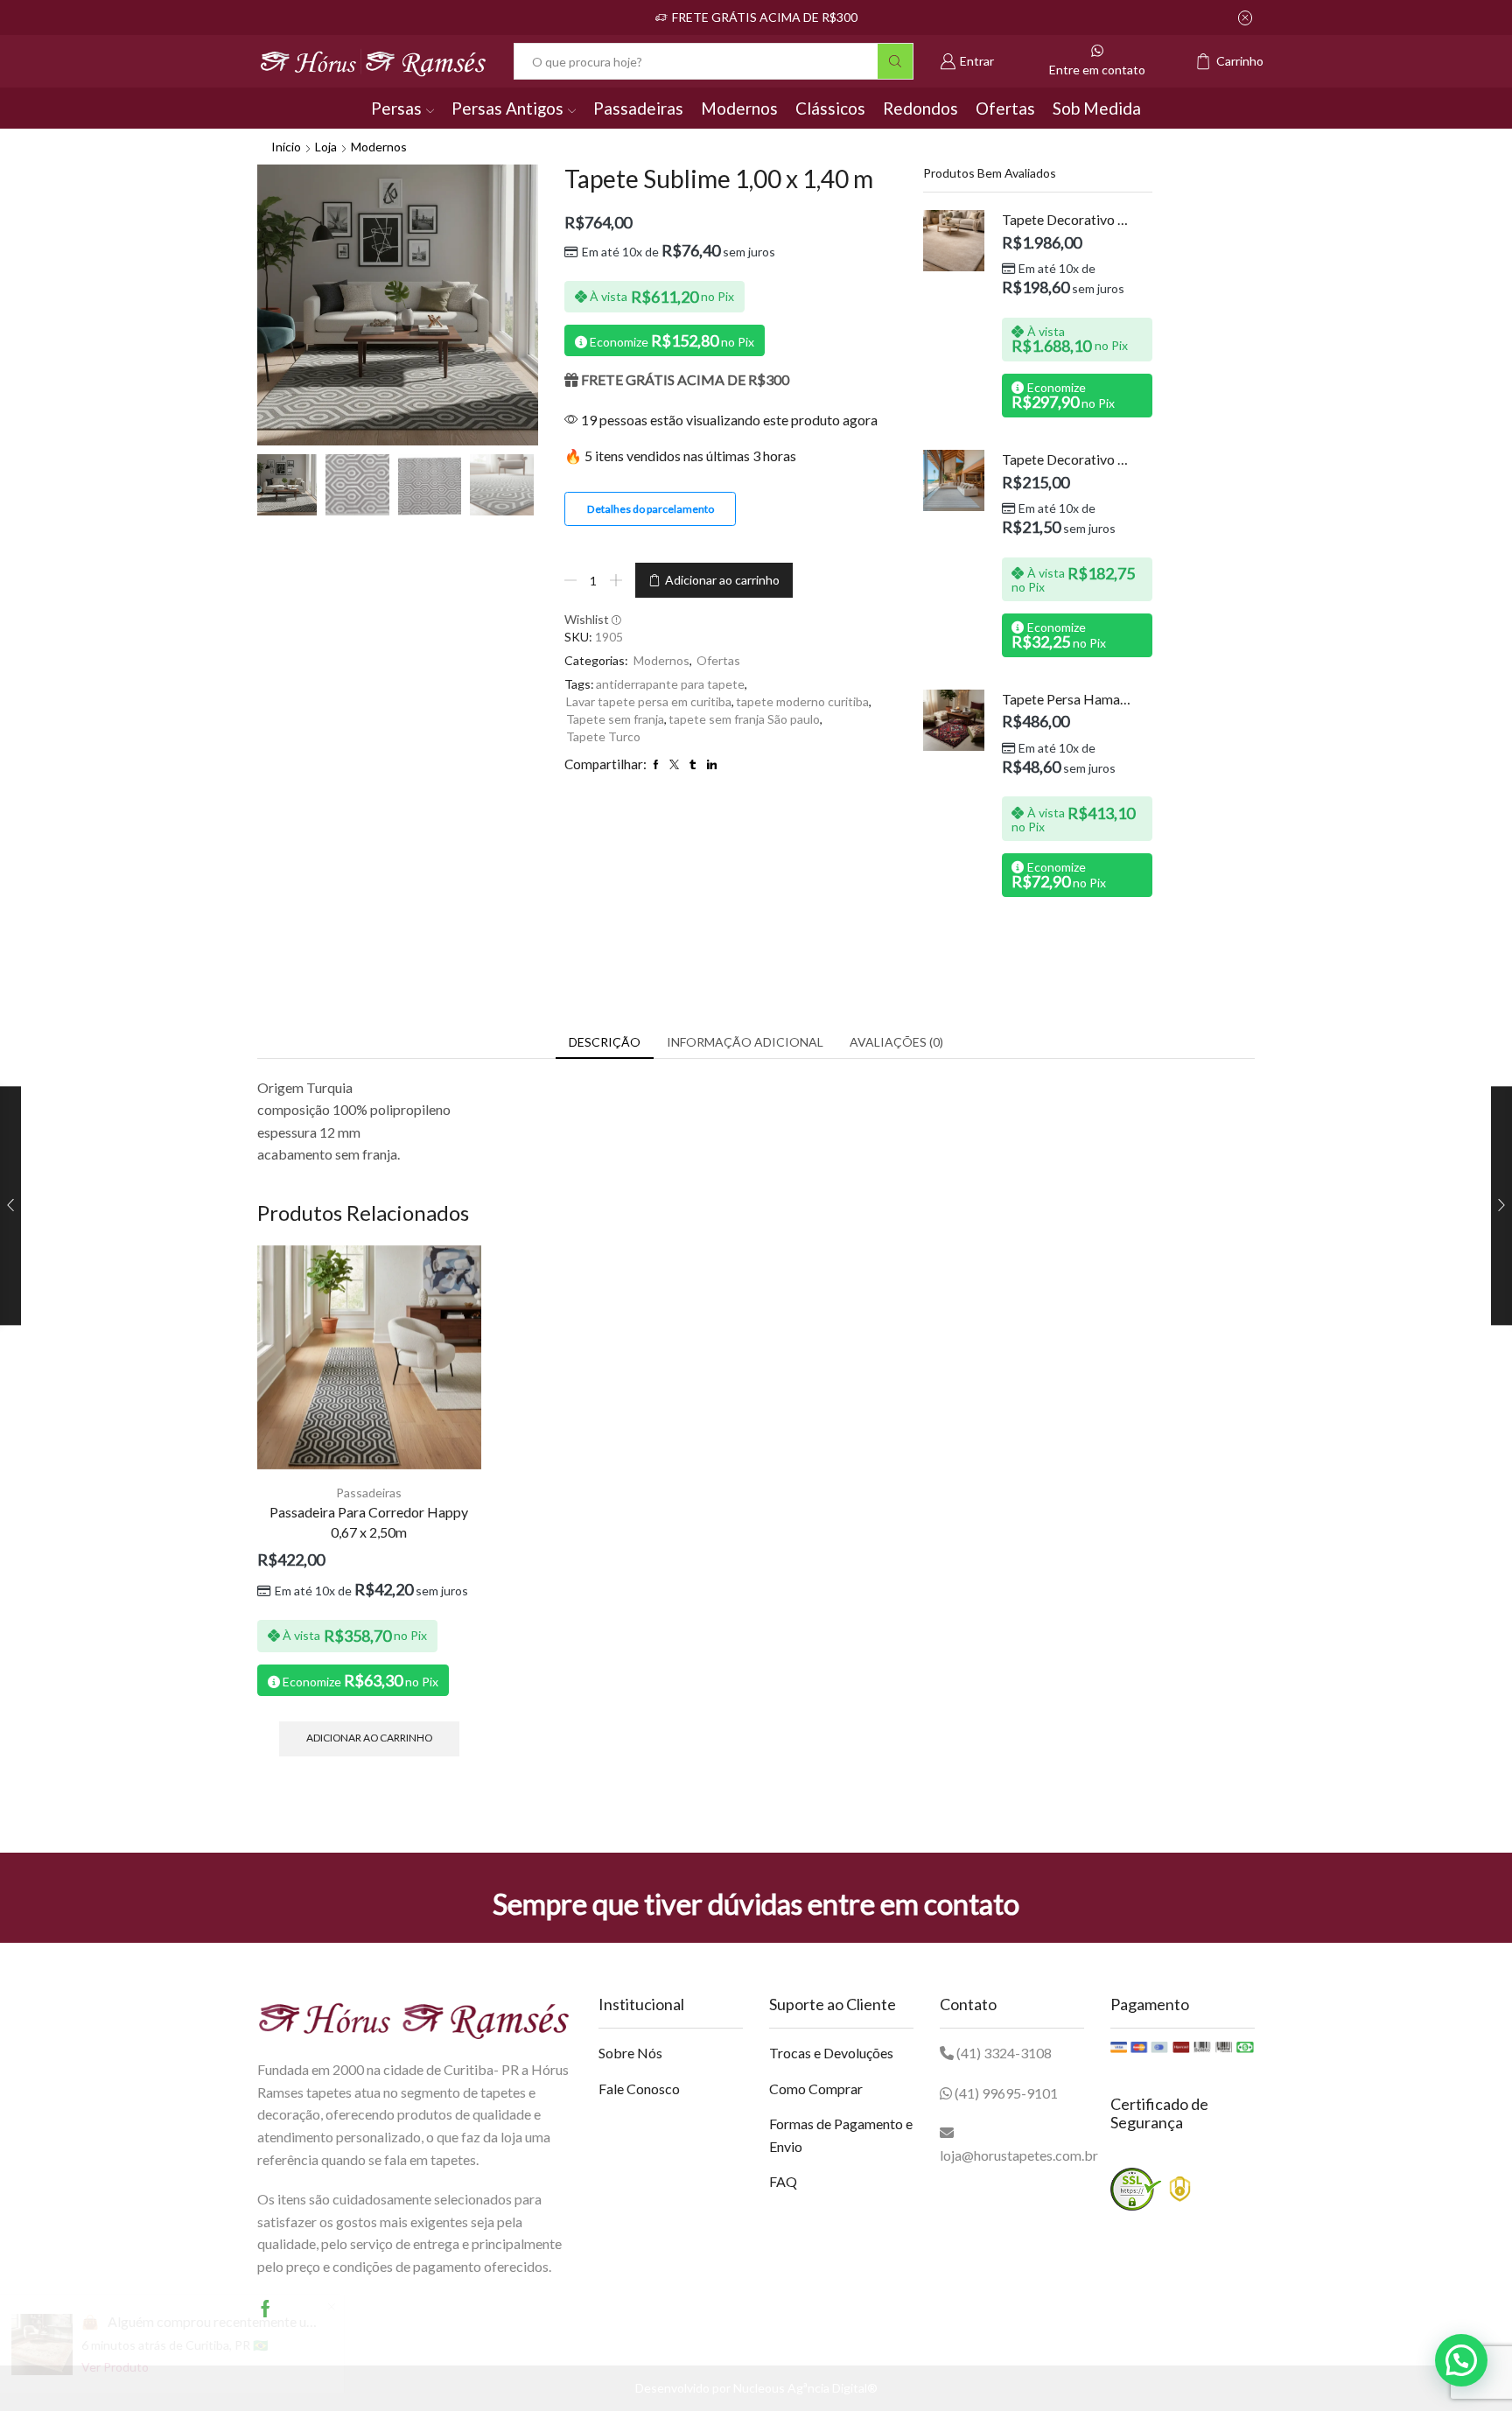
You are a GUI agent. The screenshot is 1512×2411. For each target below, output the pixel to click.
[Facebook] (266, 2309)
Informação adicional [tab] (745, 1042)
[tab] (605, 1042)
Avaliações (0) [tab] (896, 1042)
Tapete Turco (603, 736)
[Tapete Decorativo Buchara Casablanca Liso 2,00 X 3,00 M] (954, 241)
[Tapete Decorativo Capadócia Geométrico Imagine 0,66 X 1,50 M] (954, 480)
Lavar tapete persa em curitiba (649, 701)
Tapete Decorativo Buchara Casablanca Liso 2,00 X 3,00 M (1067, 219)
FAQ (783, 2181)
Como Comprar (816, 2089)
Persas (396, 108)
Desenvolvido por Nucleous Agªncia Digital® (756, 2388)
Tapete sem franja (615, 719)
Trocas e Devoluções (831, 2053)
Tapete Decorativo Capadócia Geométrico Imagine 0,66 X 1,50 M (1067, 459)
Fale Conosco (639, 2089)
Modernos (739, 108)
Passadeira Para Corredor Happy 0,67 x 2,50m (369, 1522)
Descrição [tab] (605, 1042)
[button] (1461, 2360)
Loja (326, 147)
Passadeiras (638, 108)
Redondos (920, 108)
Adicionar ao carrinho (722, 580)
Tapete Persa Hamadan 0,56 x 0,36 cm (1067, 699)
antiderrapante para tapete (670, 684)
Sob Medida (1097, 108)
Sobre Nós (630, 2053)
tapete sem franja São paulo (744, 719)
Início (286, 147)
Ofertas (1005, 108)
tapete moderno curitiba (802, 701)
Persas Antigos (507, 108)
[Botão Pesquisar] (895, 61)
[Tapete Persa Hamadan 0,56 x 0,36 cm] (954, 720)
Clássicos (830, 108)
